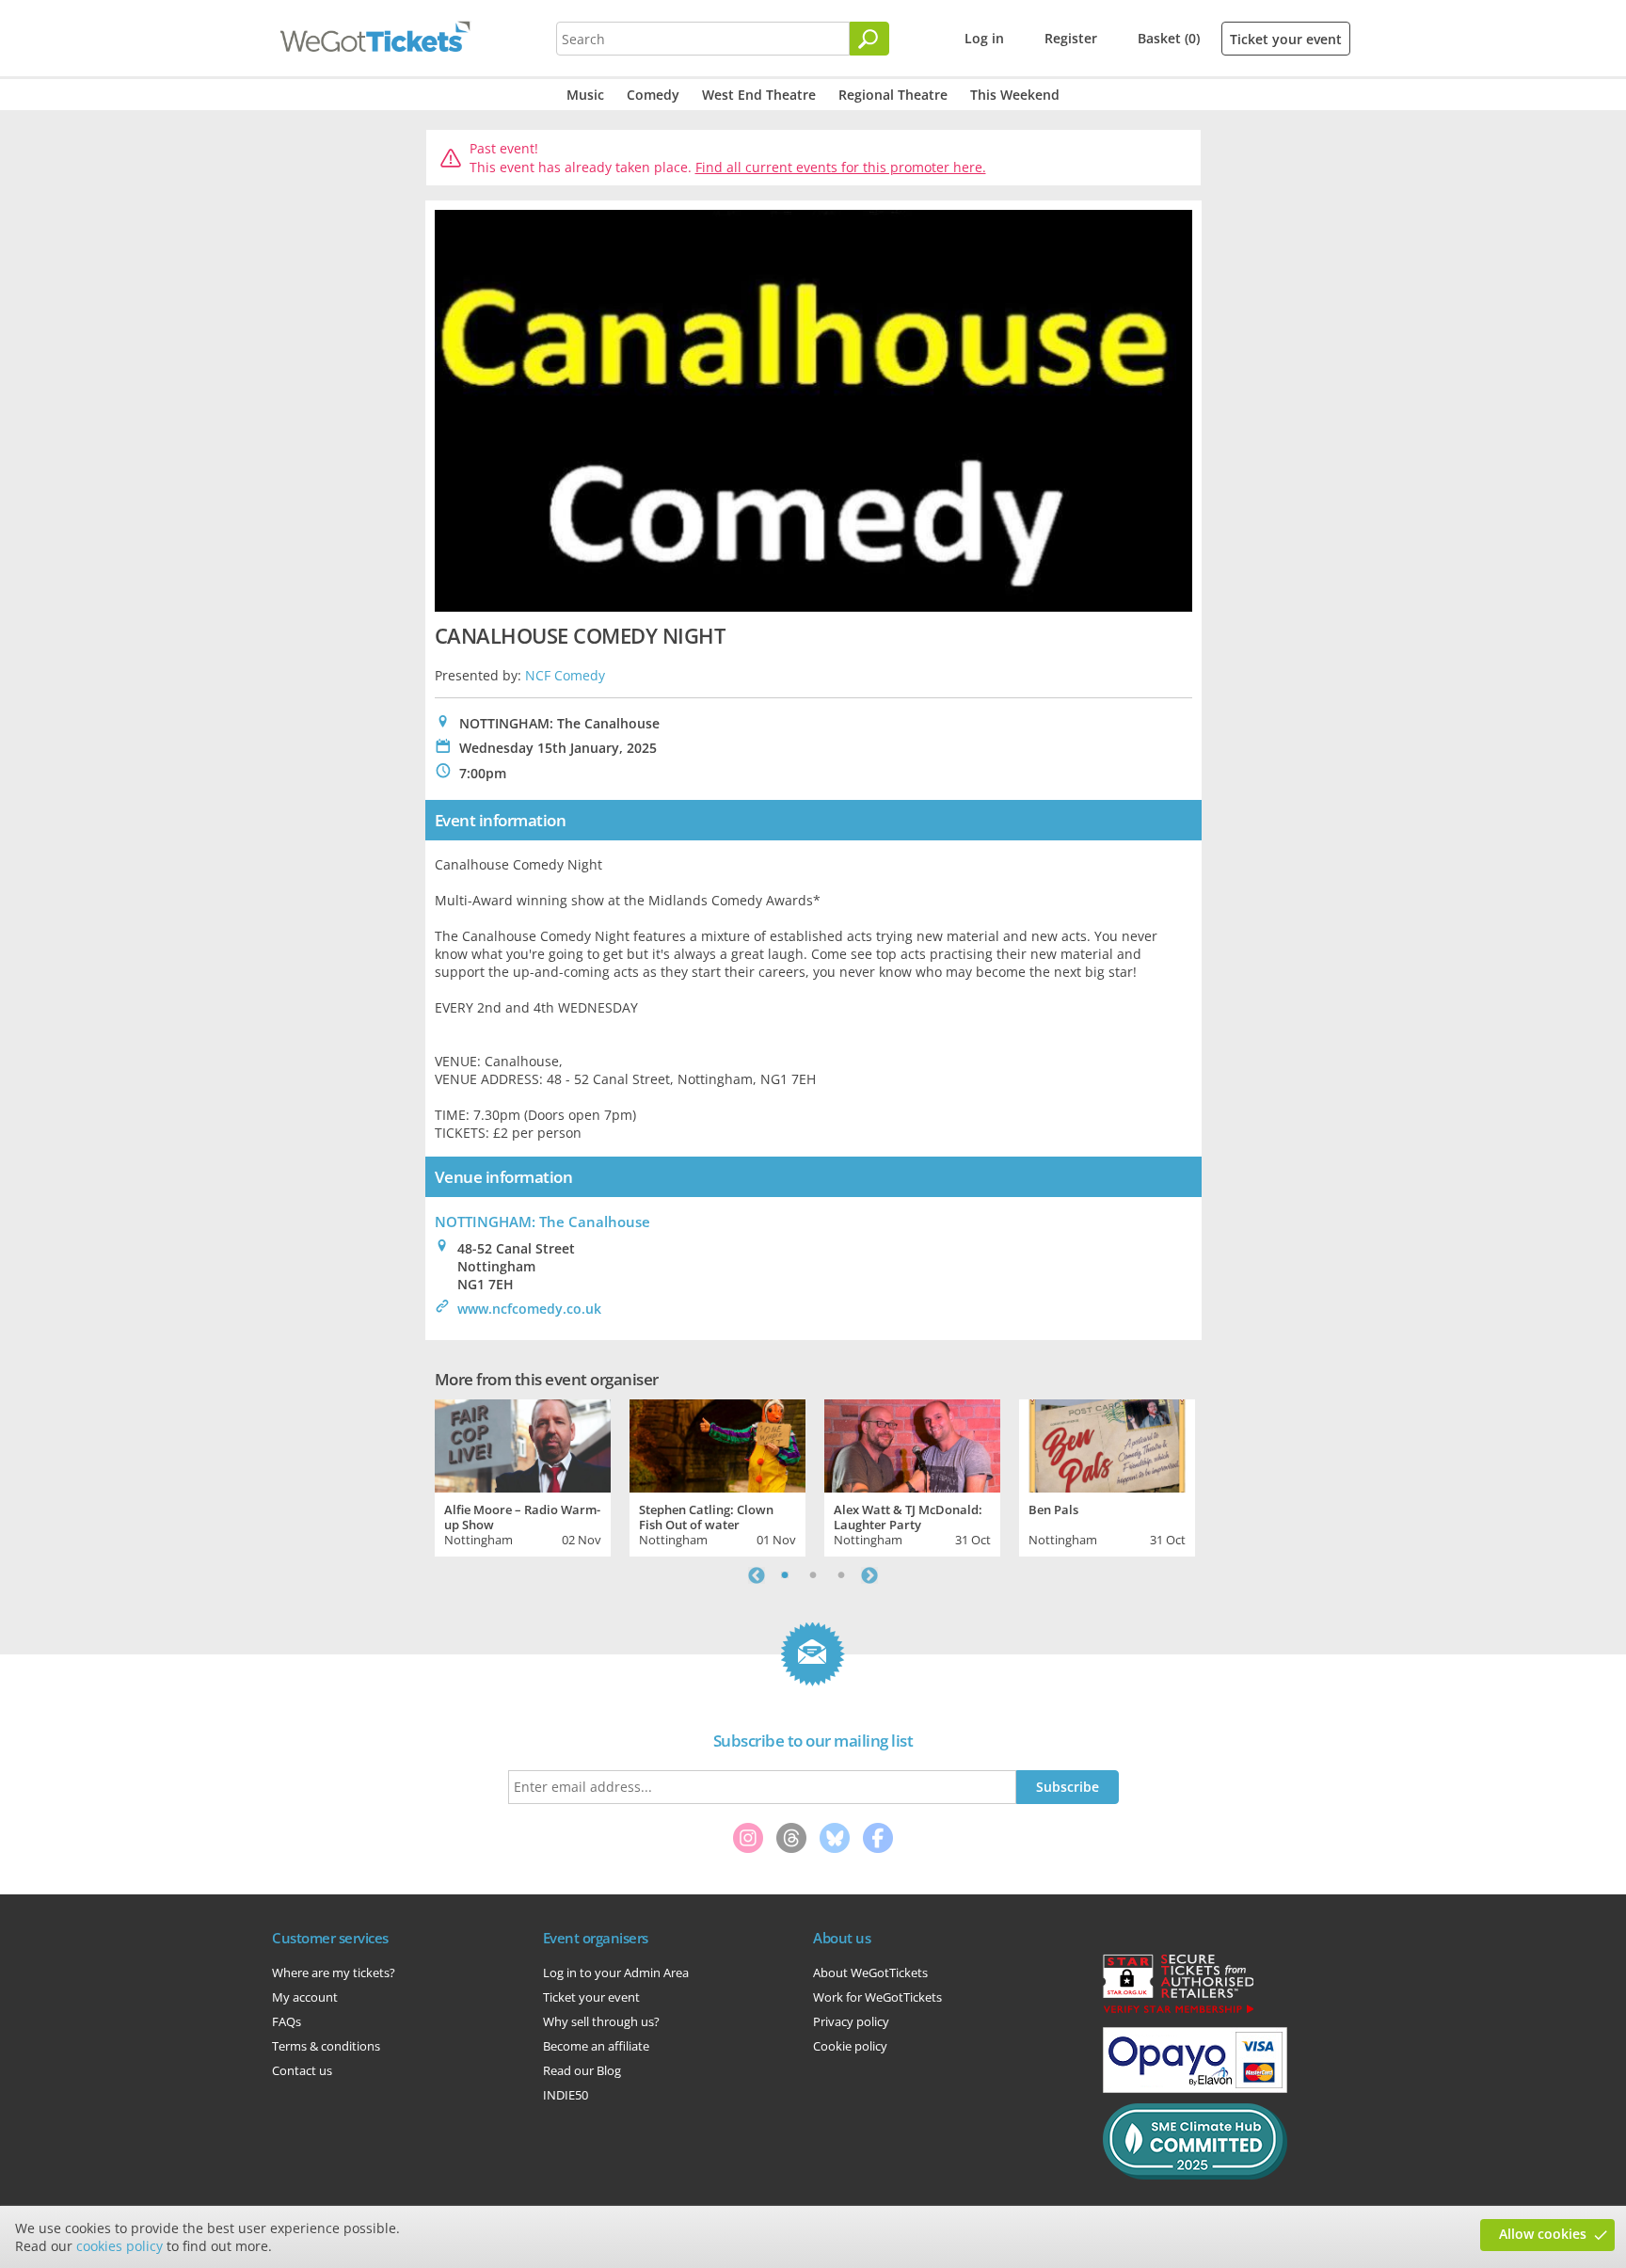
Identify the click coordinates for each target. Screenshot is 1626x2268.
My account (305, 1997)
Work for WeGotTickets (877, 1997)
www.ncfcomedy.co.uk (529, 1309)
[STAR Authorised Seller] (1178, 2012)
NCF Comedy (565, 675)
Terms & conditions (326, 2046)
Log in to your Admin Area (616, 1973)
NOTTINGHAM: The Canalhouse (542, 1222)
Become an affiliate (596, 2046)
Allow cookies (1543, 2234)
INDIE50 (566, 2095)
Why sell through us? (601, 2021)
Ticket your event (1286, 39)
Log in (984, 38)
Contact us (302, 2070)
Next (869, 1575)
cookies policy (120, 2246)
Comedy (653, 95)
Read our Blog (582, 2070)
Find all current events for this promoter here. (841, 167)
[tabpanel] (523, 1476)
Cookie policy (850, 2046)
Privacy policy (851, 2021)
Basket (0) (1169, 38)
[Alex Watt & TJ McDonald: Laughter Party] (912, 1444)
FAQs (287, 2021)
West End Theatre (759, 95)
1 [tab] (785, 1575)
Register (1071, 38)
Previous (757, 1575)
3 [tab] (841, 1575)
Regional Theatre (893, 95)
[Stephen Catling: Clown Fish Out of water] (717, 1444)
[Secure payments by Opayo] (1195, 2088)
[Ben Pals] (1107, 1444)
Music (585, 95)
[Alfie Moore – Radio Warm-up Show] (523, 1444)
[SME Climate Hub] (1195, 2175)
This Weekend (1015, 95)
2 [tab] (813, 1575)
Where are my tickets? (334, 1973)
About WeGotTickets (870, 1973)
